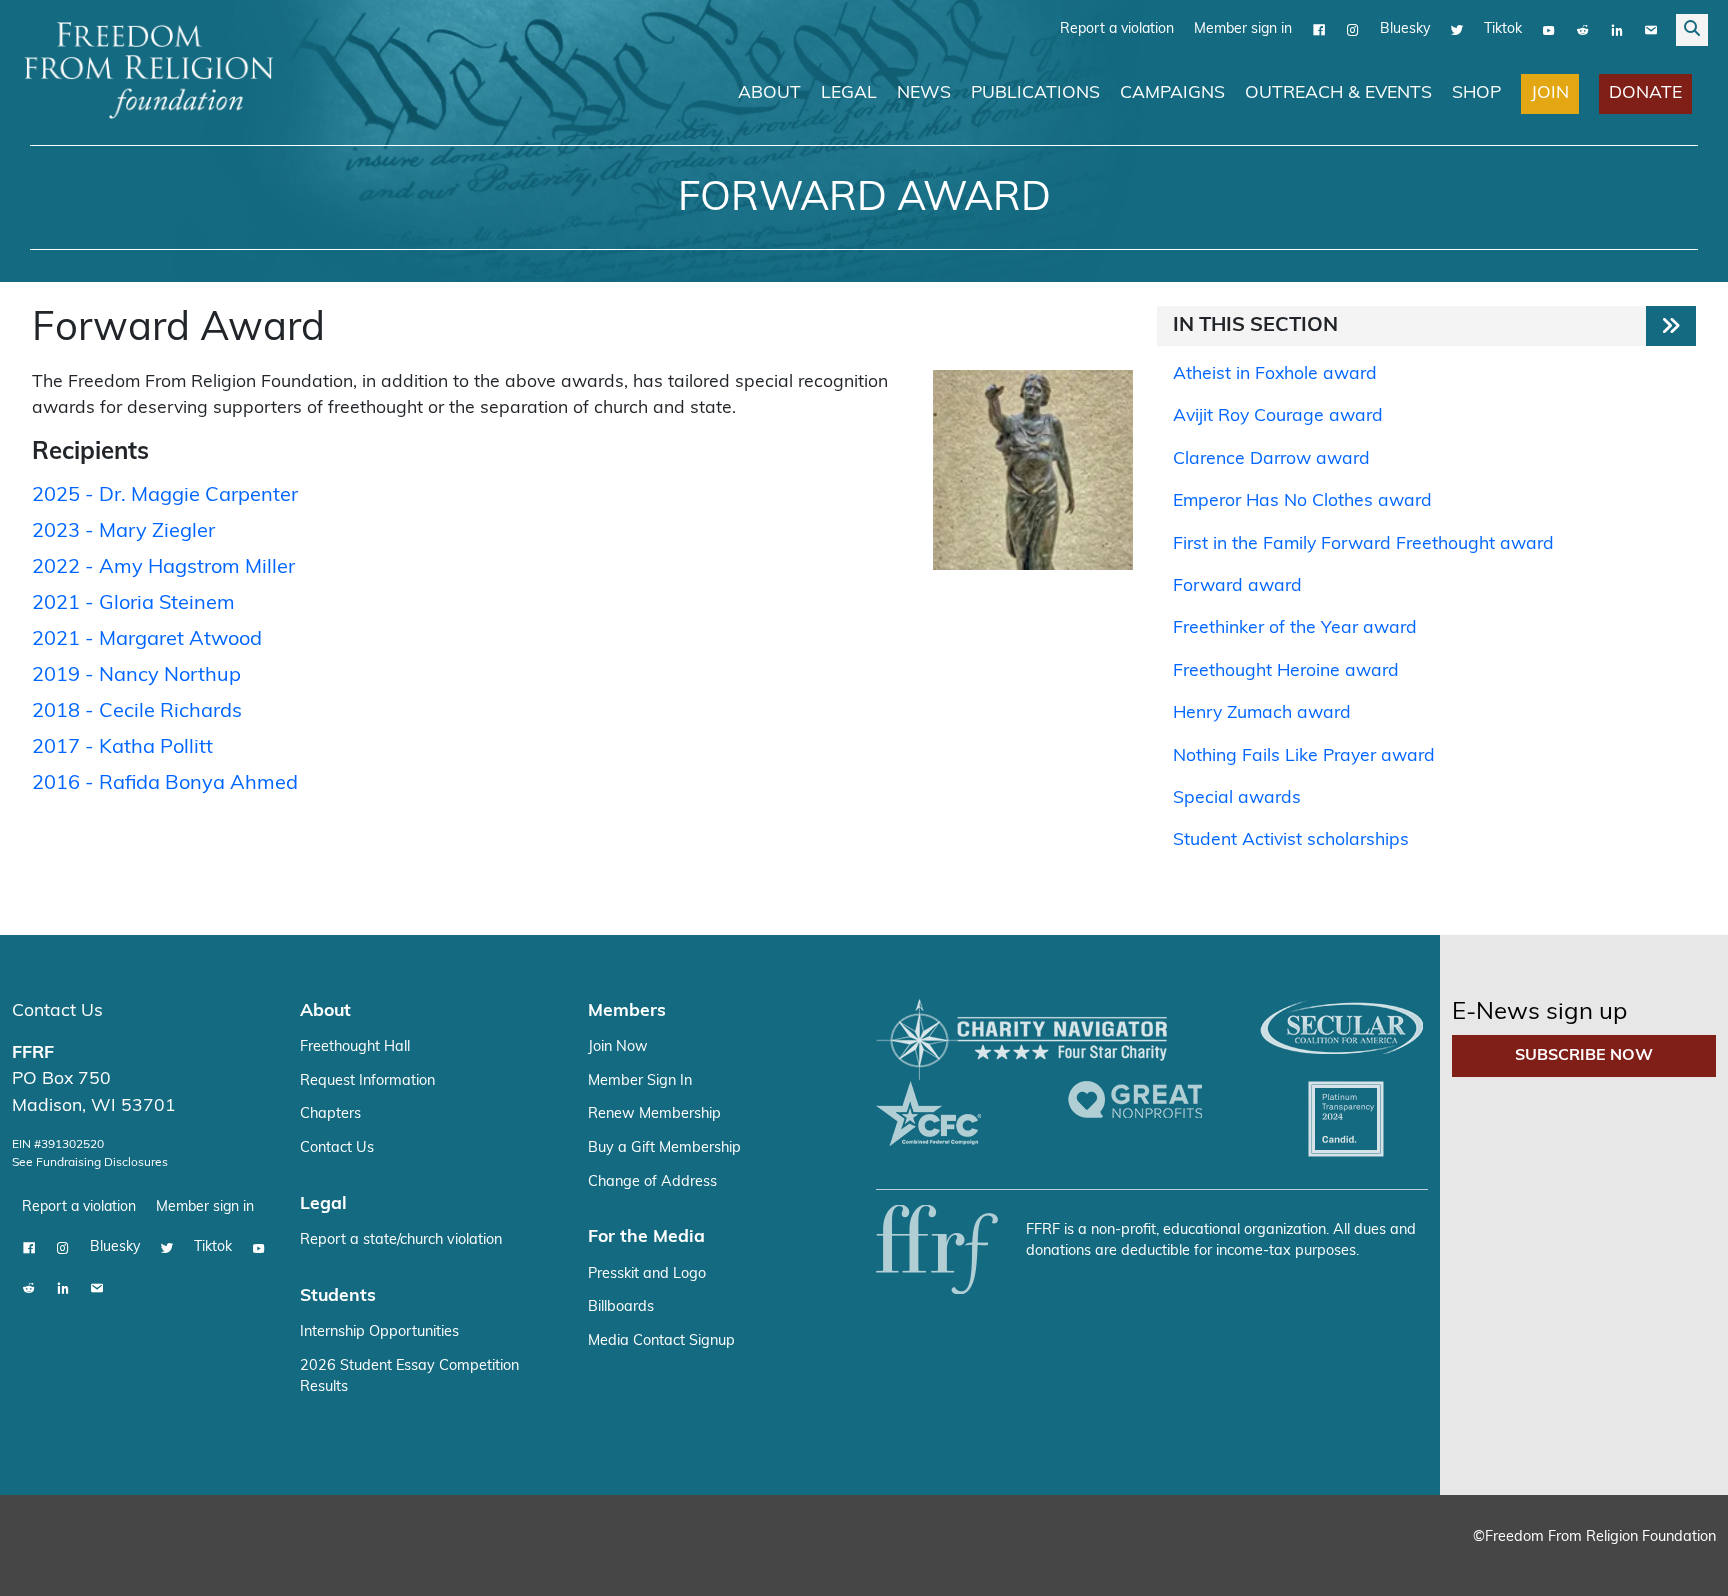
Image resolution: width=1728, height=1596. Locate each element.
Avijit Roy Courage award (1278, 416)
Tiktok (1503, 29)
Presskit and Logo (647, 1274)
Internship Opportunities (379, 1332)
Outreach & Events (1338, 93)
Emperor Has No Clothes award (1302, 501)
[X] (1457, 30)
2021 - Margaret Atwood (147, 640)
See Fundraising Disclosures (90, 1163)
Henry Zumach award (1262, 713)
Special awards (1237, 798)
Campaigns (1172, 93)
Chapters (330, 1114)
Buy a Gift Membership (664, 1148)
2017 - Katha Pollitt (122, 748)
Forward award (1237, 586)
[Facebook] (1319, 30)
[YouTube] (1549, 30)
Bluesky (1405, 29)
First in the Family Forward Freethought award (1363, 544)
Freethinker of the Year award (1295, 628)
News (924, 93)
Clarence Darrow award (1271, 459)
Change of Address (652, 1182)
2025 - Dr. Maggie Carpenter (165, 496)
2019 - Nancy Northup (136, 676)
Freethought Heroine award (1286, 671)
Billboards (621, 1307)
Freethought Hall (355, 1047)
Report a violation (1117, 29)
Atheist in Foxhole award (1275, 374)
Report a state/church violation (401, 1240)
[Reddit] (1583, 30)
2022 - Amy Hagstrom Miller (163, 568)
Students (338, 1296)
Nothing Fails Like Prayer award (1304, 756)
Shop (1476, 93)
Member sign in (1243, 29)
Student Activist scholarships (1291, 840)
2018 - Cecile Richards (137, 712)
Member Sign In (640, 1081)
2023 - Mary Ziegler (123, 532)
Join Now (618, 1047)
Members (627, 1011)
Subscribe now (1584, 1056)
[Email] (1651, 30)
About (769, 93)
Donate (1645, 93)
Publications (1035, 93)
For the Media (646, 1237)
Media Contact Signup (661, 1341)
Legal (849, 93)
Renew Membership (654, 1114)
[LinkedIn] (1617, 30)
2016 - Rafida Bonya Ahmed (165, 784)
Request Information (367, 1081)
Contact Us (57, 1011)
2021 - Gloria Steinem (133, 604)
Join (1550, 93)
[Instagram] (1353, 30)
